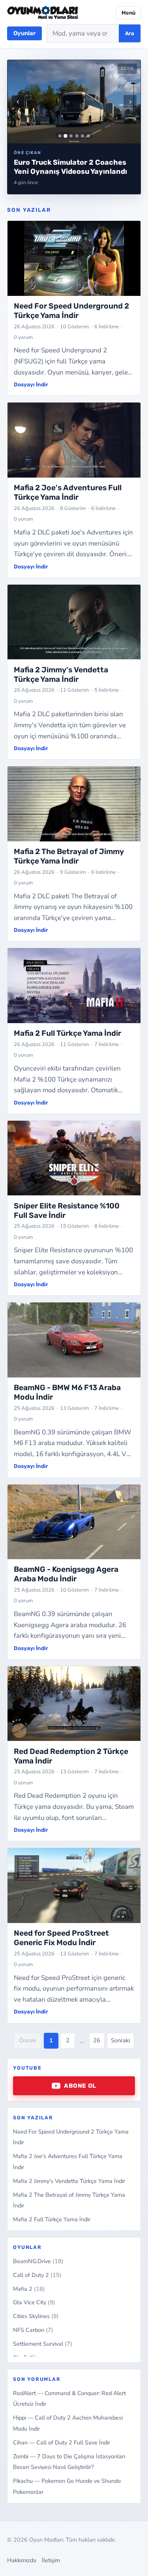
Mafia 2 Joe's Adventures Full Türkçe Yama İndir (68, 492)
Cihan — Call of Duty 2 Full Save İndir (62, 2442)
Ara (130, 33)
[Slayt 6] (88, 136)
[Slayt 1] (60, 136)
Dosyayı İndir (31, 384)
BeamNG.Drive (38, 2261)
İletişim (51, 2560)
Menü (128, 13)
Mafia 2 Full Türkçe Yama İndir (52, 2219)
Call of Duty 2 (37, 2275)
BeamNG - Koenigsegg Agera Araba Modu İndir (66, 1574)
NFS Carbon (33, 2330)
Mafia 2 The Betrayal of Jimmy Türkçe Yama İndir (69, 856)
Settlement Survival (43, 2344)
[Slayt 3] (71, 136)
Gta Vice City (34, 2302)
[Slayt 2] (65, 136)
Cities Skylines (36, 2316)
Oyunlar (24, 33)
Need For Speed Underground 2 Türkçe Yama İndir (71, 311)
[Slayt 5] (82, 136)
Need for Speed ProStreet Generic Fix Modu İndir (61, 1938)
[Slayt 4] (77, 136)
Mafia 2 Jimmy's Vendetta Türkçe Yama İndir (69, 2181)
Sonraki (120, 2040)
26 (97, 2040)
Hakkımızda (22, 2560)
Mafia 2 (29, 2289)
